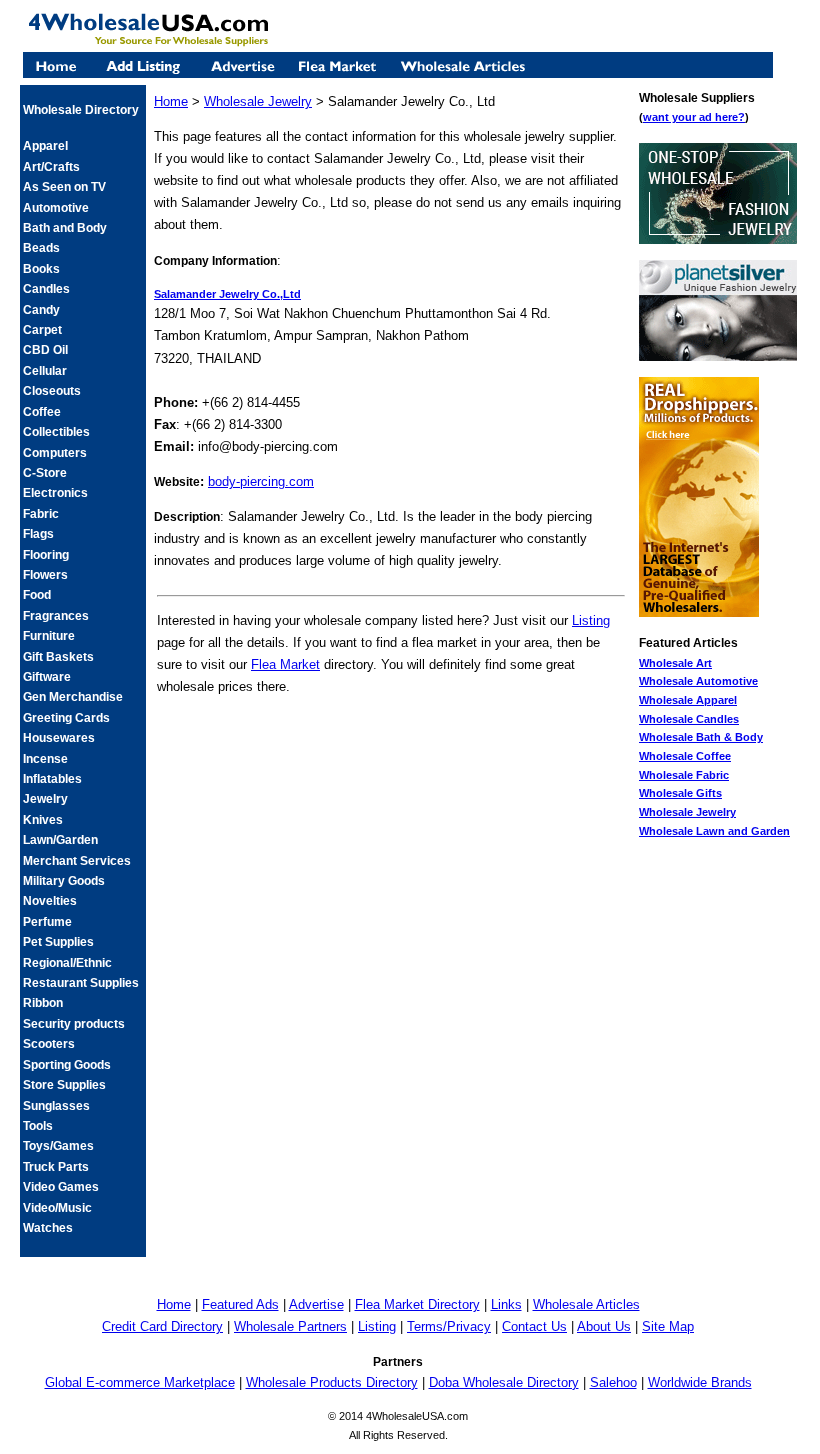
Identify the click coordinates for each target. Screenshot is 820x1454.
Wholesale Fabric (684, 775)
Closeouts (52, 391)
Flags (38, 534)
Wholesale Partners (290, 1326)
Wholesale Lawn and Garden (714, 831)
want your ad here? (694, 117)
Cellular (45, 371)
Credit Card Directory (162, 1326)
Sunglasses (56, 1106)
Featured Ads (240, 1304)
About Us (604, 1326)
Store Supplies (64, 1085)
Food (37, 595)
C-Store (45, 473)
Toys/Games (58, 1146)
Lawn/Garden (60, 840)
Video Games (61, 1187)
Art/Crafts (51, 167)
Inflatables (52, 779)
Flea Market (285, 664)
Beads (41, 248)
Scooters (49, 1044)
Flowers (45, 575)
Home (171, 101)
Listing (591, 620)
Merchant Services (77, 861)
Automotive (56, 208)
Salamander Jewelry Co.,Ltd (227, 294)
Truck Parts (56, 1167)
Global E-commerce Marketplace (140, 1382)
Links (506, 1304)
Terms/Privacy (449, 1326)
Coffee (42, 412)
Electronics (55, 493)
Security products (74, 1024)
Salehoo (613, 1382)
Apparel (45, 146)
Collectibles (56, 432)
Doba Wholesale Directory (504, 1382)
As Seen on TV (64, 187)
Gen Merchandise (73, 697)
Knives (43, 820)
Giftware (47, 677)
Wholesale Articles (586, 1304)
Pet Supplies (58, 942)
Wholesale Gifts (680, 793)
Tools (38, 1126)
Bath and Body (65, 228)
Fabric (41, 514)
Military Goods (64, 881)
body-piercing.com (261, 481)
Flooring (46, 555)
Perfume (47, 922)
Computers (55, 453)
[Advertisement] (391, 741)
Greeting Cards (66, 718)
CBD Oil (45, 350)
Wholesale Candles (689, 719)
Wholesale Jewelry (687, 812)
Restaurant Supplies (81, 983)
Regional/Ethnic (67, 963)
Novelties (50, 901)
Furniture (49, 636)
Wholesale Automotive (698, 681)
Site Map (668, 1326)
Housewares (59, 738)
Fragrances (56, 616)
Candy (41, 310)
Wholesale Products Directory (332, 1382)
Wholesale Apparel (688, 700)
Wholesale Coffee (685, 756)
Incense (45, 759)
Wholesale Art (675, 663)
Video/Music (57, 1208)
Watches (48, 1228)
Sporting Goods (67, 1065)
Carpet (42, 330)
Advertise (316, 1304)
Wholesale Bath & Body (701, 737)
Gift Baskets (58, 657)
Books (41, 269)
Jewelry (45, 799)
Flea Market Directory (417, 1304)
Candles (46, 289)
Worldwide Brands (700, 1382)
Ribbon (43, 1003)
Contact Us (534, 1326)
